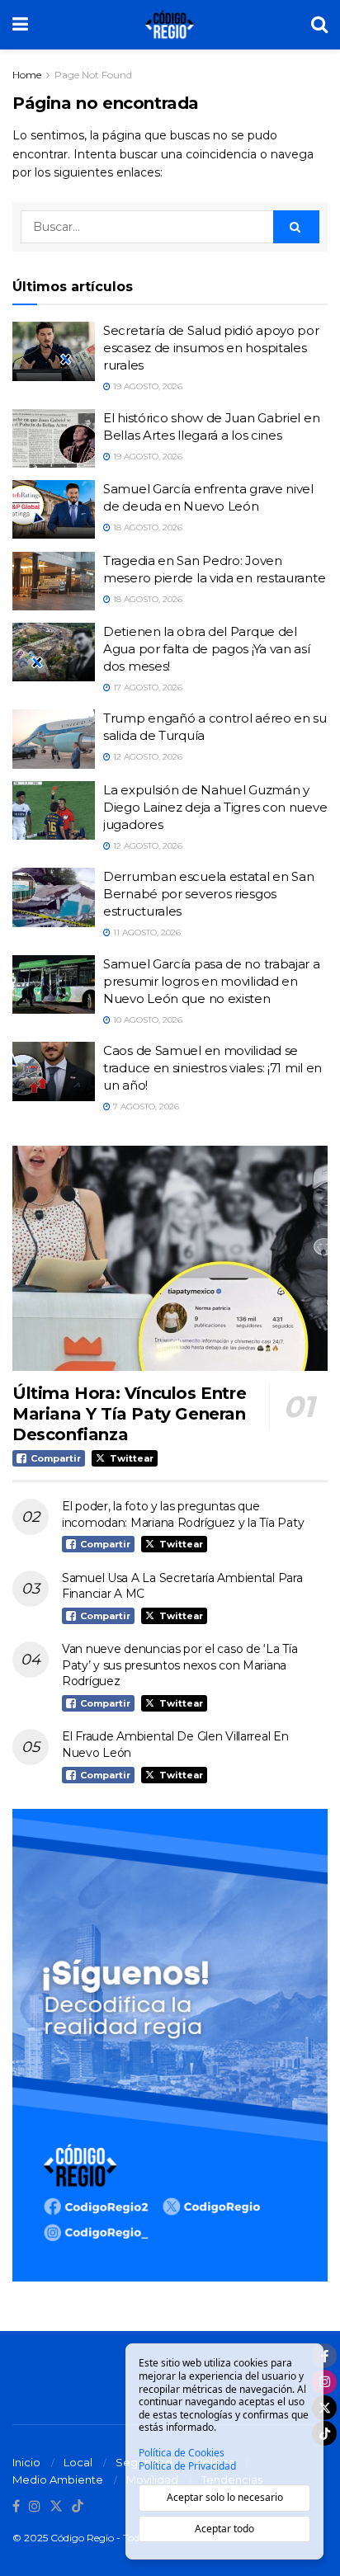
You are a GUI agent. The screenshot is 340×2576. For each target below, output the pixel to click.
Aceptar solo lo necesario (225, 2497)
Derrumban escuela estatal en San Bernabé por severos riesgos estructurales (208, 894)
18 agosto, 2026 (146, 527)
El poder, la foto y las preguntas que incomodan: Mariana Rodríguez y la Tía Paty (183, 1514)
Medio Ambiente (58, 2479)
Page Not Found (93, 75)
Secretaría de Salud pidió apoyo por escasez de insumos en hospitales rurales (211, 348)
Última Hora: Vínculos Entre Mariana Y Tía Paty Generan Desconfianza (129, 1414)
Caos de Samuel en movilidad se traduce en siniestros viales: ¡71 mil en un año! (212, 1068)
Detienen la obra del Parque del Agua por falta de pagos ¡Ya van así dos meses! (207, 649)
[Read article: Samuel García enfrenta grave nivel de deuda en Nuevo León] (54, 510)
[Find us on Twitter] (56, 2507)
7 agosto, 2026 (145, 1107)
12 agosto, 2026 (146, 757)
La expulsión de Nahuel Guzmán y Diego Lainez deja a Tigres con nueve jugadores (215, 807)
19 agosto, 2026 (146, 386)
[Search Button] (319, 25)
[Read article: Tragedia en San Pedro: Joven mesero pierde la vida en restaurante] (54, 582)
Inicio (26, 2462)
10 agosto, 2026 (146, 1020)
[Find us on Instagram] (35, 2507)
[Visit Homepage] (170, 25)
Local (78, 2462)
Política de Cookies (182, 2453)
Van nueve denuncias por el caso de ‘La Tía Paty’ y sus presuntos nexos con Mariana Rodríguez (179, 1665)
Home (27, 75)
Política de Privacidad (187, 2466)
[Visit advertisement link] (170, 2045)
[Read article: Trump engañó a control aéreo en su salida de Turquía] (54, 739)
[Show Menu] (20, 25)
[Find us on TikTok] (78, 2507)
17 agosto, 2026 (146, 688)
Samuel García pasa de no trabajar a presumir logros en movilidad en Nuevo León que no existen (212, 981)
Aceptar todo (224, 2529)
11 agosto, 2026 (146, 932)
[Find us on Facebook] (16, 2507)
